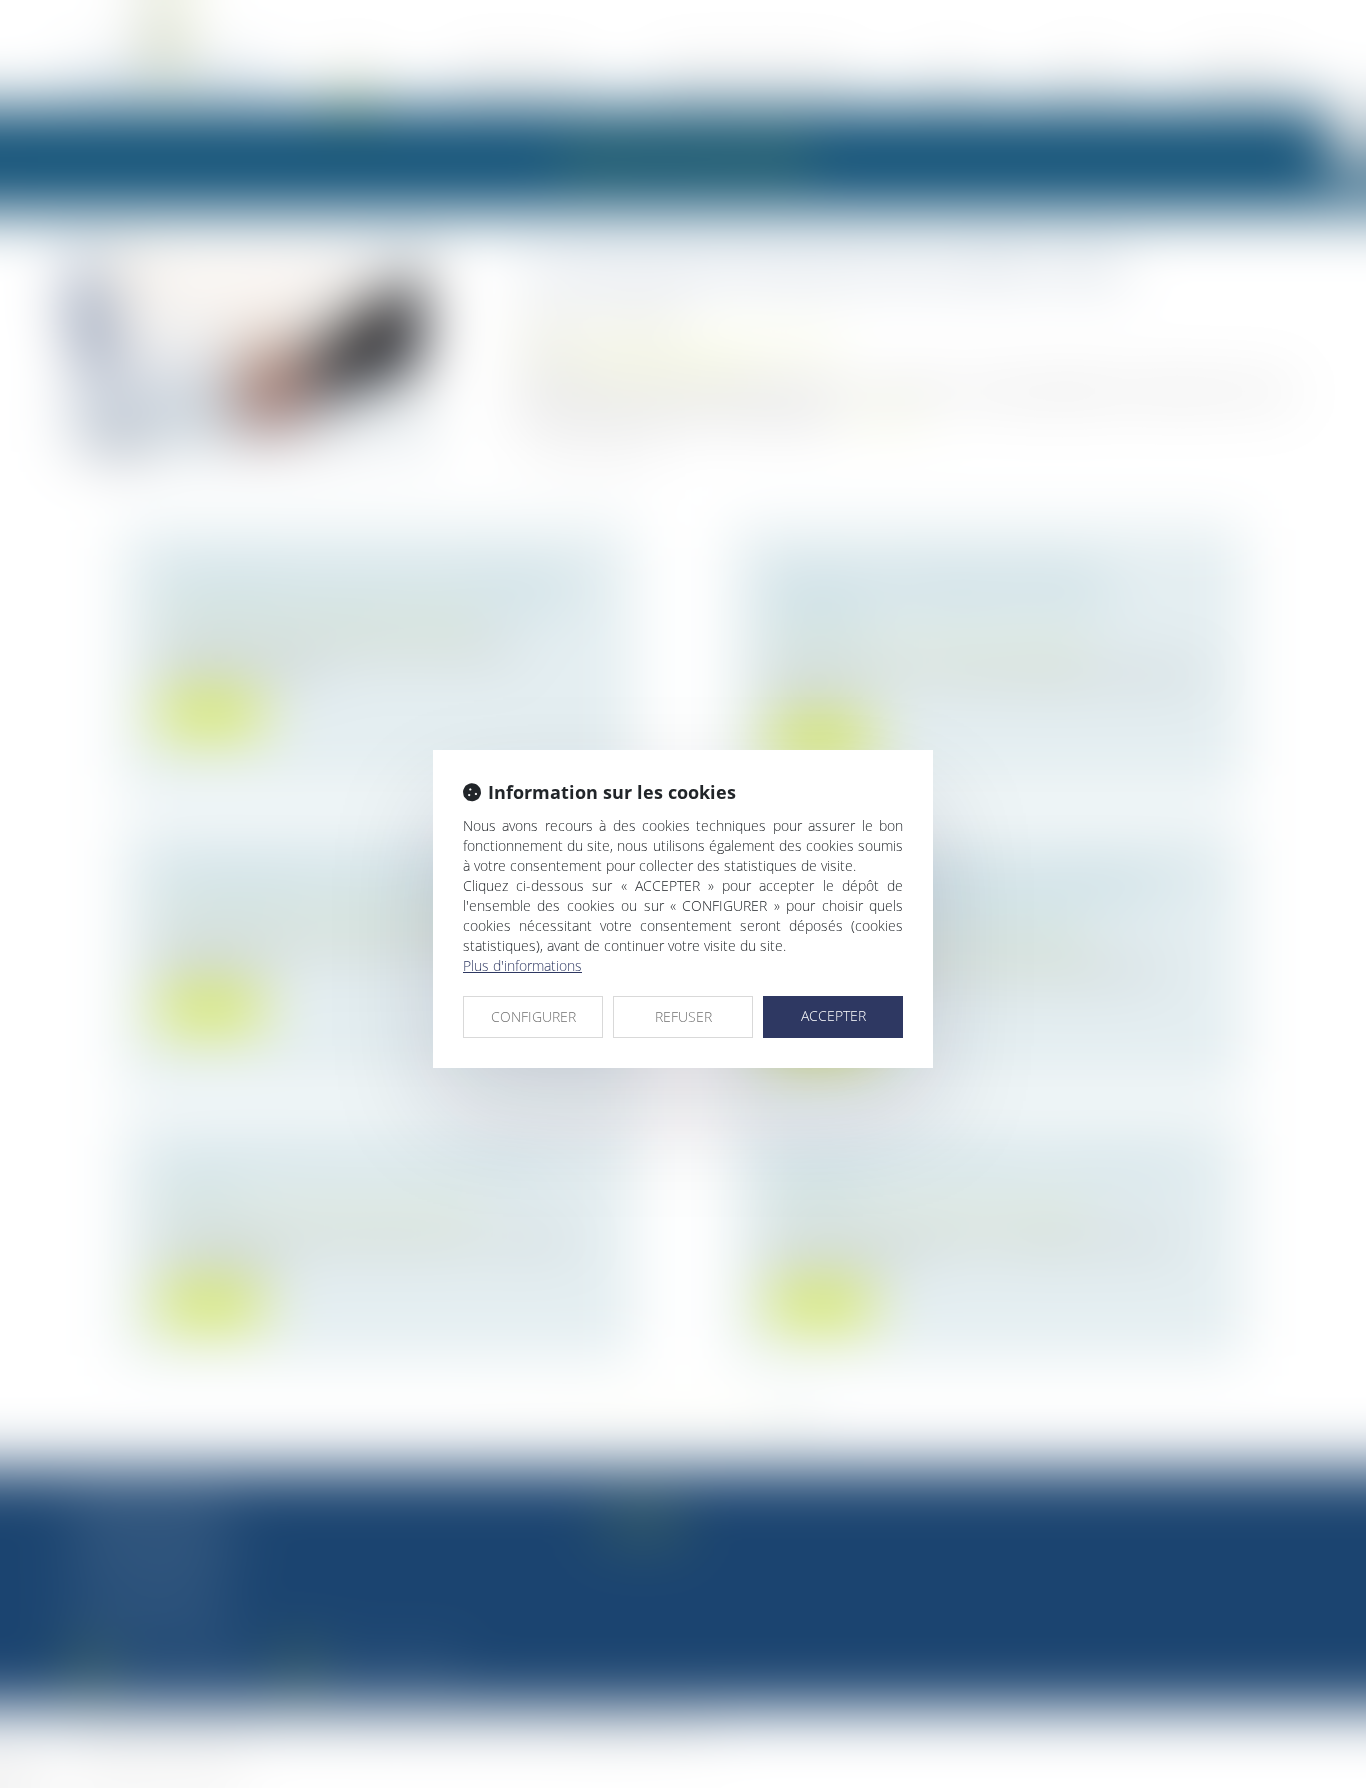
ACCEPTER (833, 1015)
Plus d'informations (522, 965)
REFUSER (683, 1016)
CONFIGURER (533, 1016)
